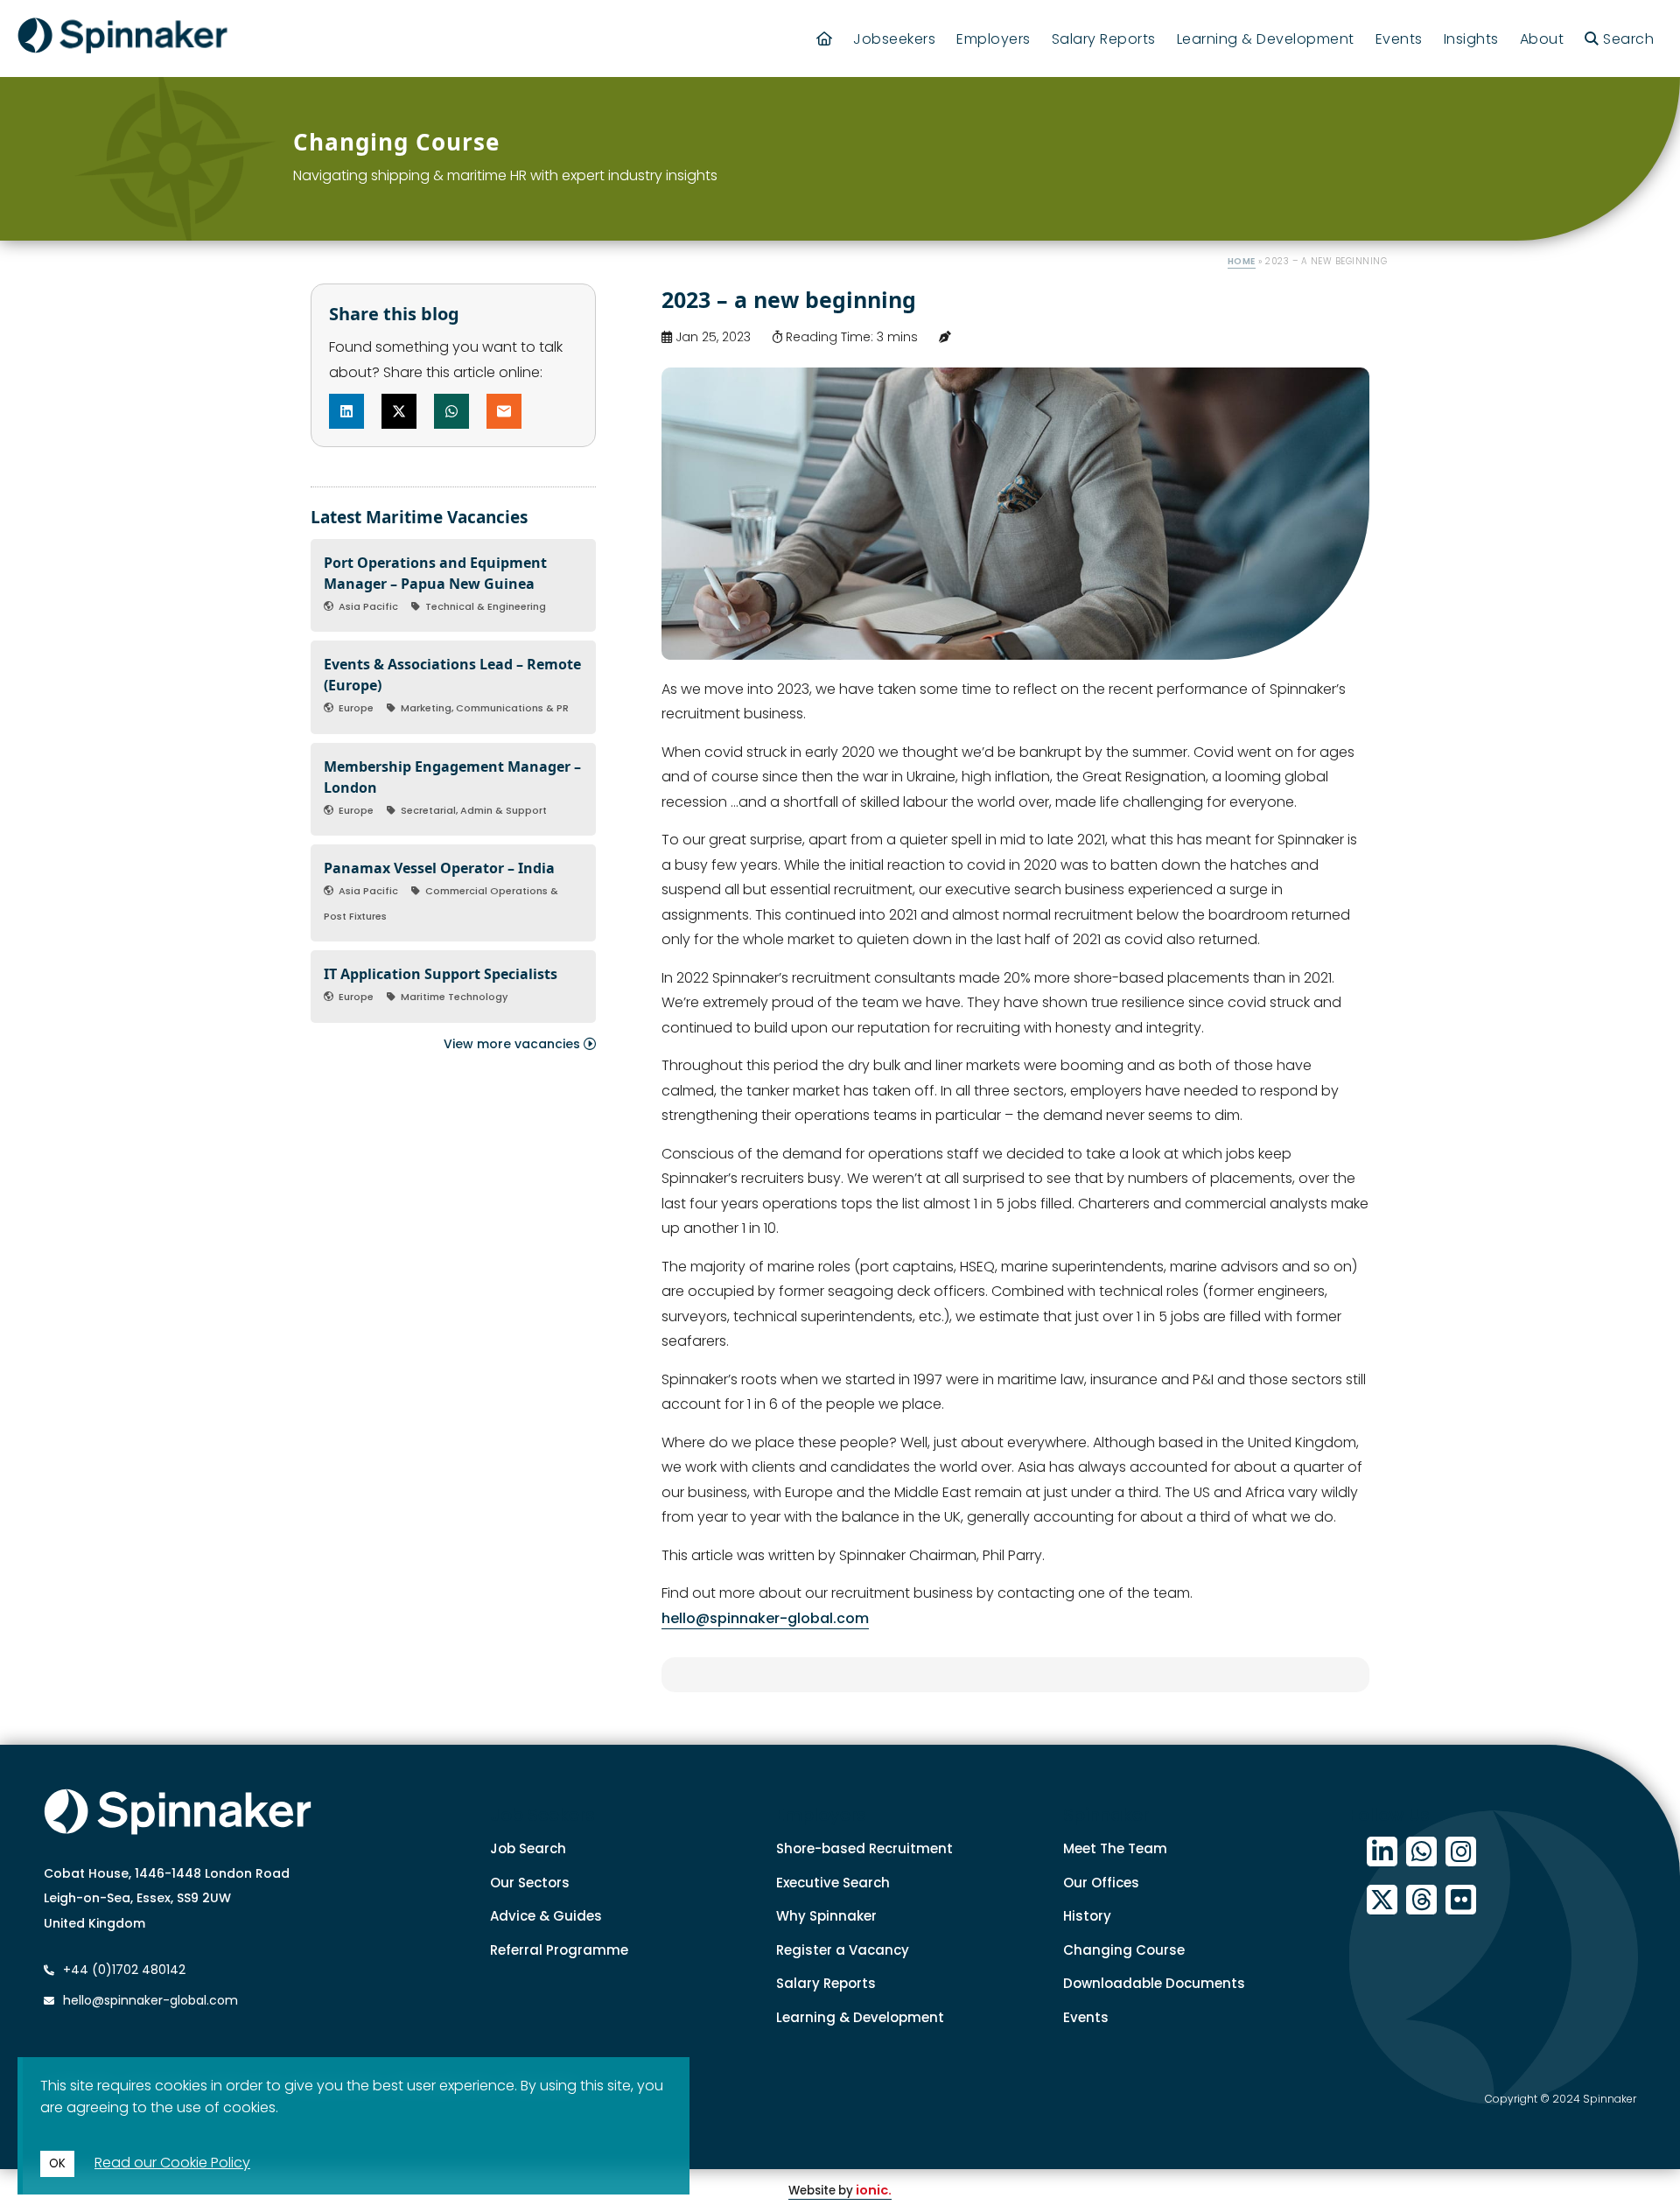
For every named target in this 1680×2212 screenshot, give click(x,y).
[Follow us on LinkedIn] (1382, 1852)
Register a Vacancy (843, 1950)
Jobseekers (894, 39)
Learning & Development (1266, 39)
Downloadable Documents (1154, 1983)
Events (1399, 39)
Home (1242, 261)
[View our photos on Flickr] (1461, 1900)
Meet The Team (1115, 1848)
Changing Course (1124, 1950)
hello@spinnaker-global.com (765, 1618)
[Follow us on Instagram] (1461, 1852)
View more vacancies (514, 1044)
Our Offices (1101, 1883)
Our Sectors (530, 1883)
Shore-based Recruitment (864, 1848)
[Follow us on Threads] (1421, 1900)
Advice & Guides (546, 1916)
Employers (994, 39)
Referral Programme (559, 1950)
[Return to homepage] (122, 38)
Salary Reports (1104, 39)
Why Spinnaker (826, 1916)
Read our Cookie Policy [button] (172, 2163)
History (1087, 1916)
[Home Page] (825, 39)
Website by (840, 2191)
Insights (1471, 39)
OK (57, 2163)
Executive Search (833, 1883)
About (1542, 39)
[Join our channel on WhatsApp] (1421, 1852)
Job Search (528, 1848)
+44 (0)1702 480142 (122, 1970)
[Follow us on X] (1382, 1900)
